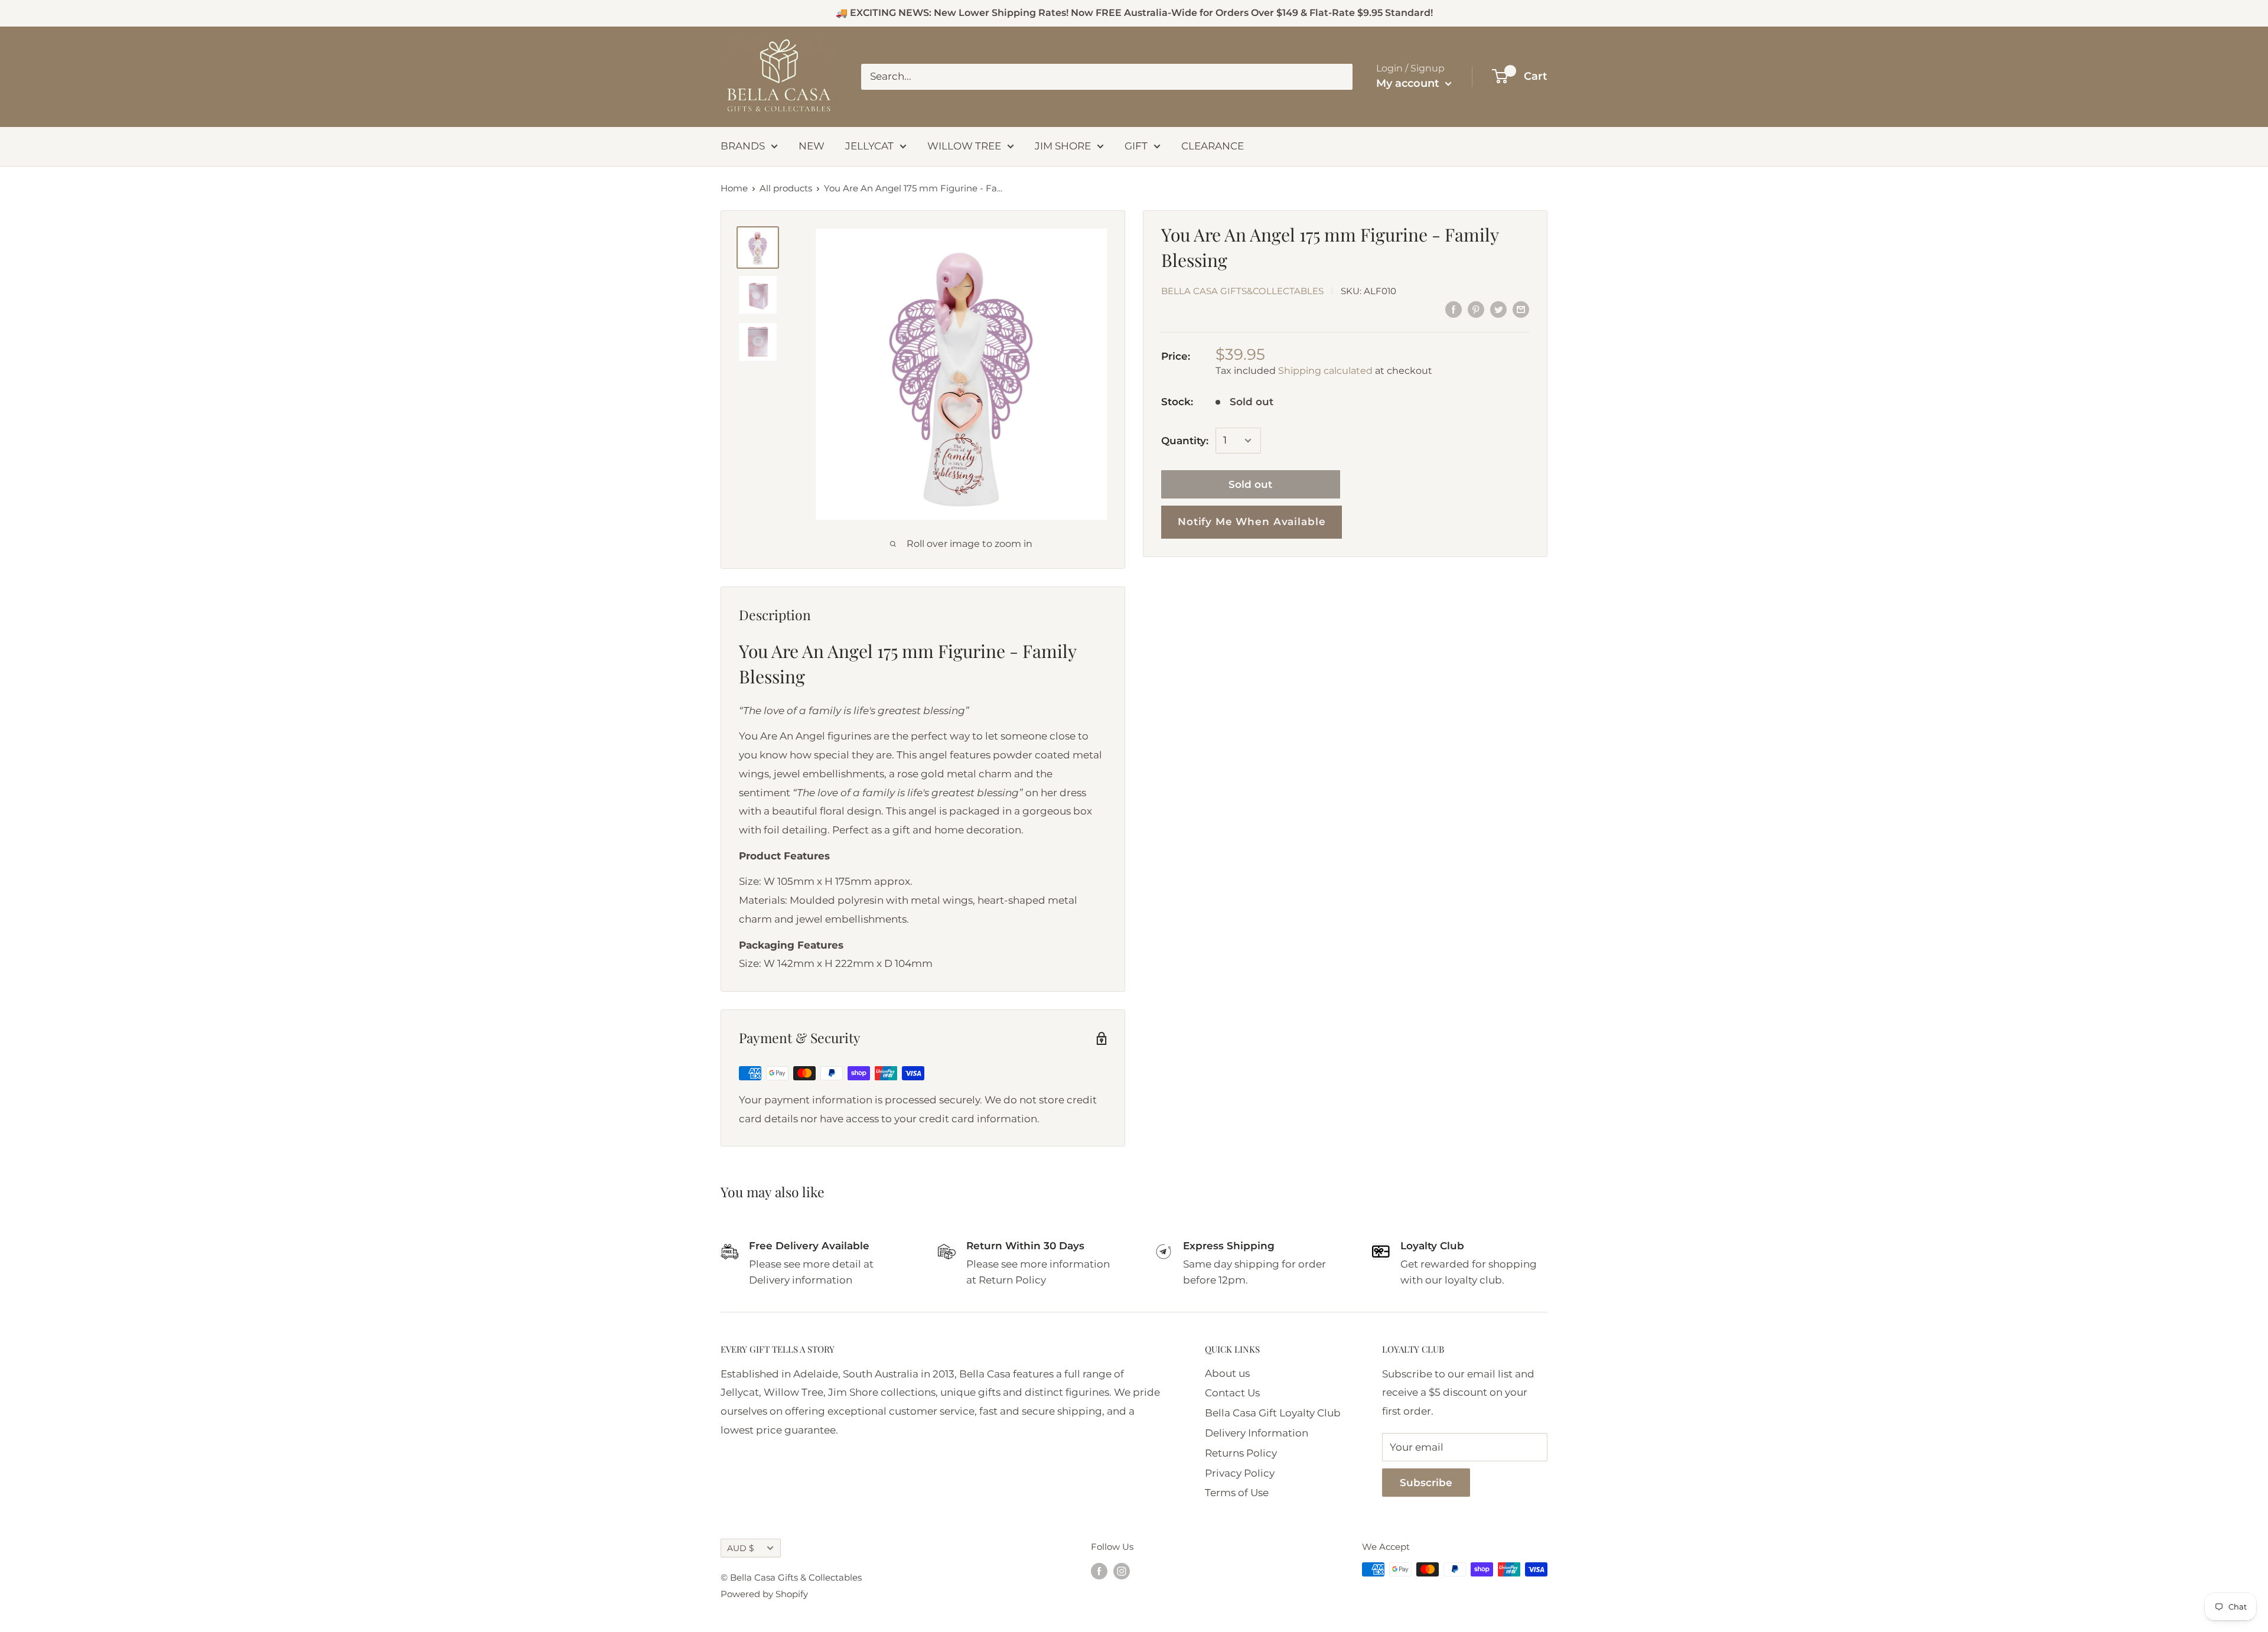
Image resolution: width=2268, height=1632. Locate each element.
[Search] (1338, 77)
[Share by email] (1521, 310)
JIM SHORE (1063, 146)
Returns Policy (1241, 1453)
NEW (812, 146)
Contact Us (1232, 1393)
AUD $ (741, 1548)
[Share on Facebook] (1454, 310)
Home (734, 188)
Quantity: (1185, 440)
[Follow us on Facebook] (1099, 1571)
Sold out (1250, 484)
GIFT (1136, 146)
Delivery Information (1257, 1433)
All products (786, 188)
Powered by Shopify (764, 1594)
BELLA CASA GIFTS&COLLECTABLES (1242, 291)
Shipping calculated (1325, 370)
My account (1409, 83)
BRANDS (743, 146)
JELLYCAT (869, 146)
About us (1227, 1373)
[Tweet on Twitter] (1498, 310)
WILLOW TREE (964, 146)
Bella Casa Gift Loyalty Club (1273, 1413)
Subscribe (1426, 1483)
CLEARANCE (1213, 146)
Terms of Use (1237, 1493)
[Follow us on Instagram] (1122, 1571)
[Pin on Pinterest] (1476, 310)
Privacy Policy (1240, 1473)
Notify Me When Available (1252, 522)
